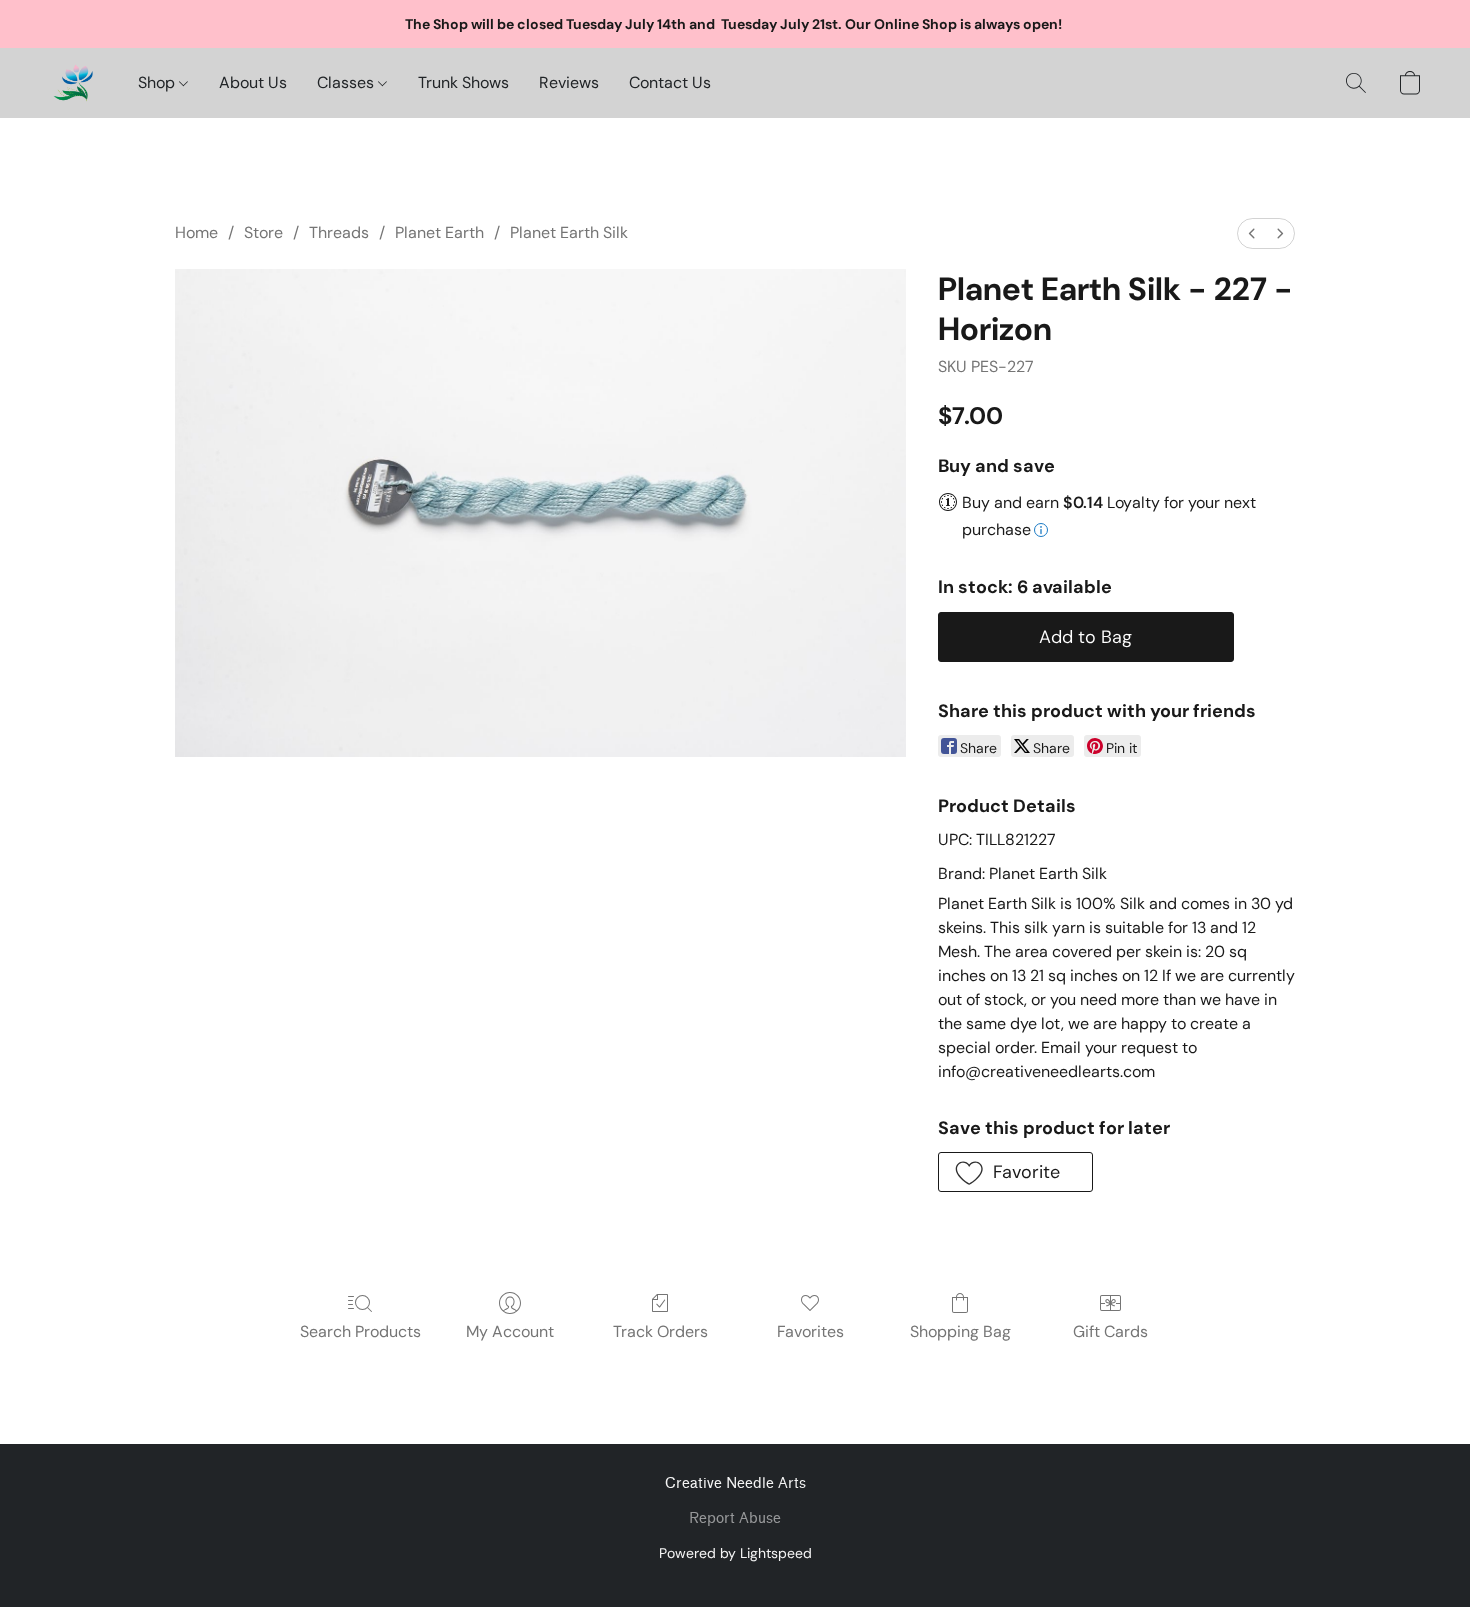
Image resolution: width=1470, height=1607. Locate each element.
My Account (510, 1331)
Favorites (810, 1331)
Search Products (360, 1331)
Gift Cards (1110, 1331)
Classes (347, 82)
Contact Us (670, 82)
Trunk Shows (463, 82)
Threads (339, 232)
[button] (73, 83)
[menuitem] (1252, 233)
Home (196, 232)
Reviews (569, 82)
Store (263, 232)
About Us (253, 82)
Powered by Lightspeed (735, 1553)
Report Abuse (735, 1518)
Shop (158, 82)
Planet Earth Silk (569, 232)
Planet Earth (439, 232)
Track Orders (660, 1331)
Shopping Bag (960, 1331)
